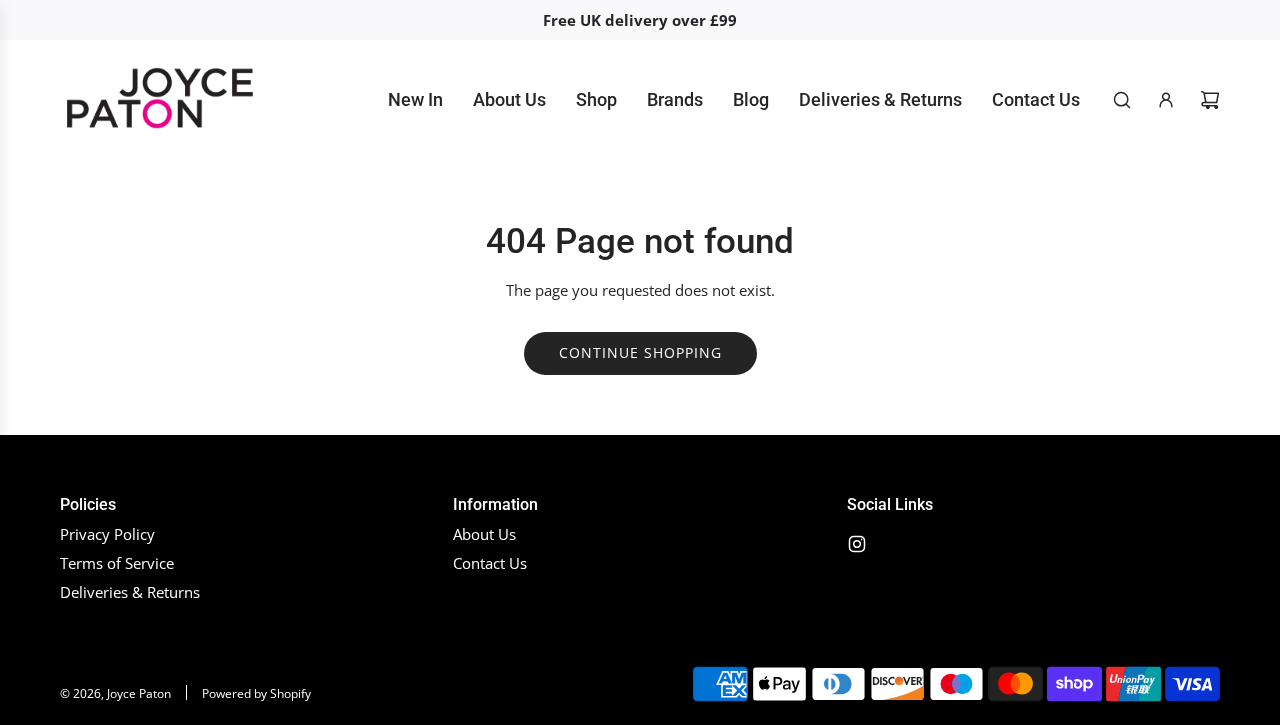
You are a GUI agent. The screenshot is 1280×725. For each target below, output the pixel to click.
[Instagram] (857, 544)
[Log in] (1166, 100)
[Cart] (1210, 100)
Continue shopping (640, 352)
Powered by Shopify (256, 693)
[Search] (1122, 100)
